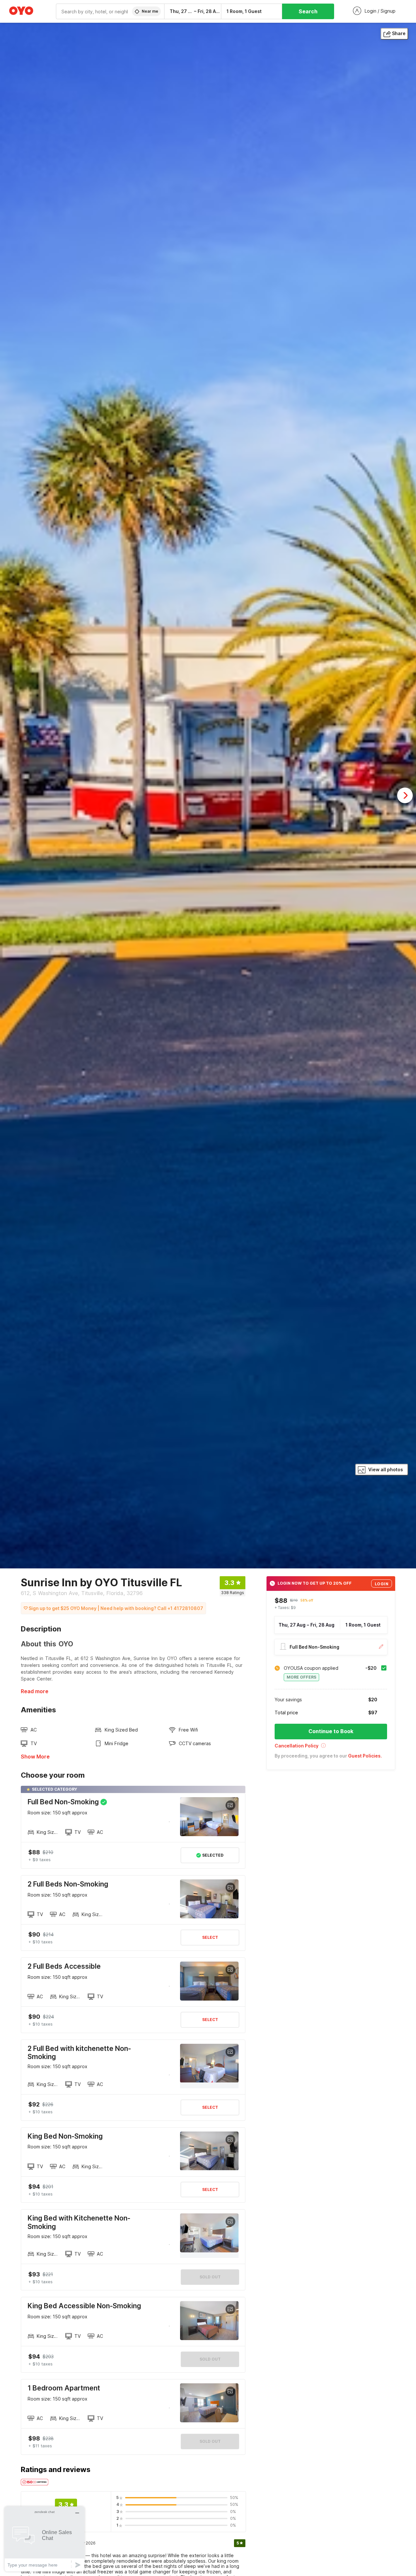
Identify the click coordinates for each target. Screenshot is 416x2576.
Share (399, 33)
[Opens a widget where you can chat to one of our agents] (45, 2539)
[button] (331, 1748)
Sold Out (210, 2277)
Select (210, 1937)
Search (308, 11)
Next (405, 795)
